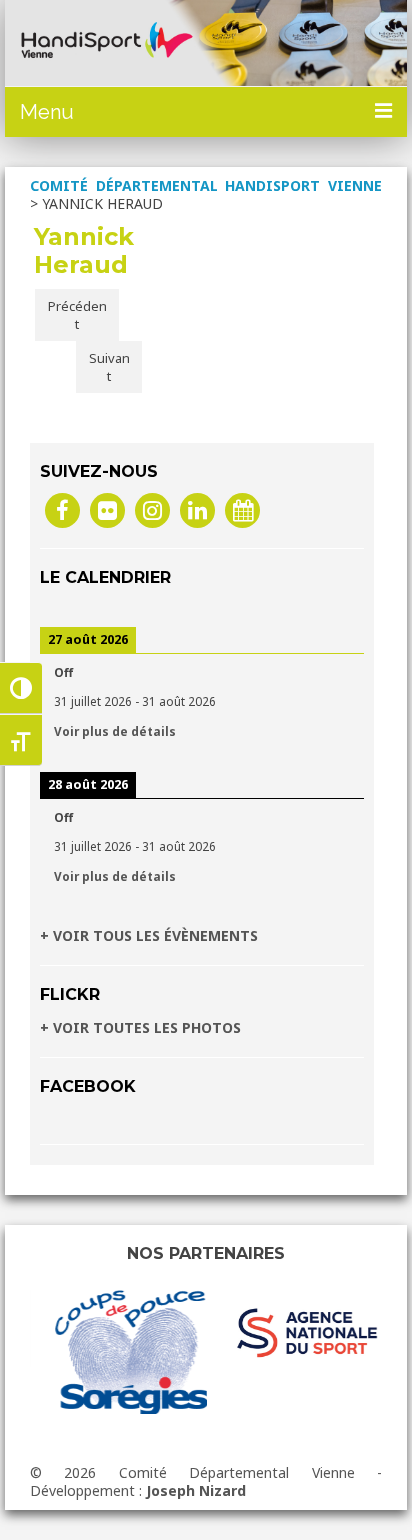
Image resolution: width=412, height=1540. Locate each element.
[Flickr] (107, 509)
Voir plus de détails (115, 731)
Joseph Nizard (196, 1490)
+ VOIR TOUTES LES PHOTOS (140, 1027)
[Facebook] (62, 509)
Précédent (77, 315)
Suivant (109, 367)
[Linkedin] (197, 509)
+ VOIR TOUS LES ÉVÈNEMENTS (149, 935)
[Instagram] (152, 509)
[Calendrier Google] (242, 509)
